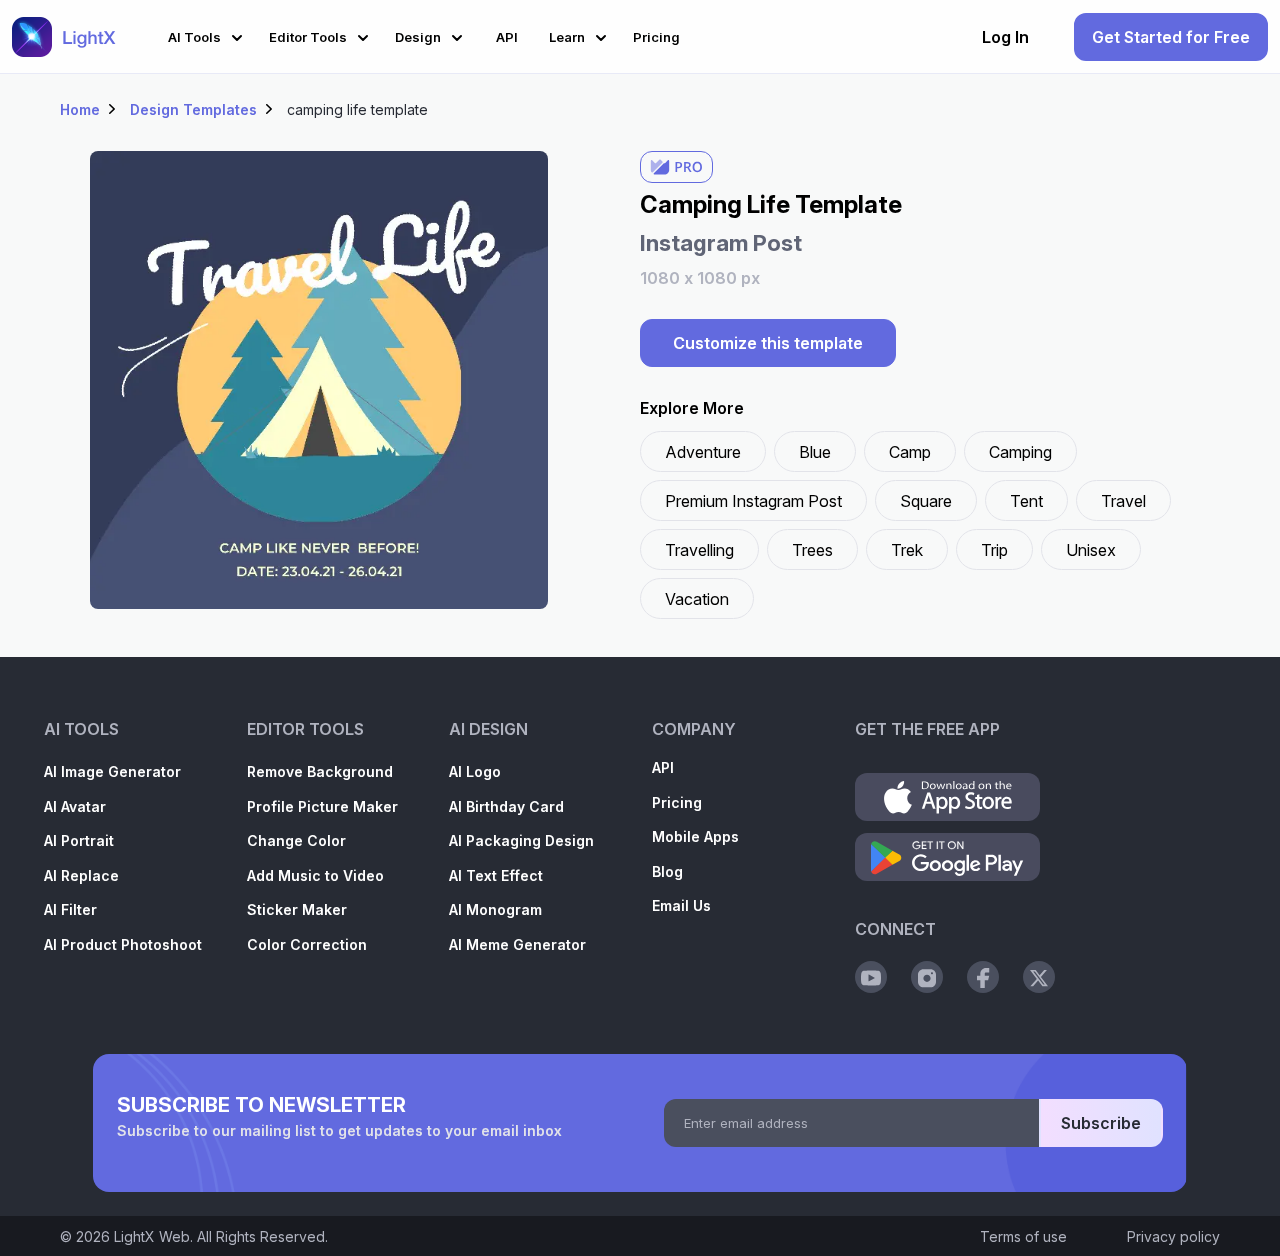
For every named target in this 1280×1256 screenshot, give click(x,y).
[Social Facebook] (983, 977)
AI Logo (475, 771)
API (663, 767)
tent (1026, 501)
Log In (1005, 37)
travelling (699, 550)
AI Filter (70, 909)
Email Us (681, 905)
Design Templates (193, 109)
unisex (1091, 550)
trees (812, 550)
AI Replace (81, 875)
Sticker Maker (297, 909)
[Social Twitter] (1039, 977)
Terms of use (1023, 1236)
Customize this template (768, 343)
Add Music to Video (315, 875)
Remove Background (320, 771)
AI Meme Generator (517, 944)
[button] (208, 34)
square (926, 501)
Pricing (677, 802)
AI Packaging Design (521, 840)
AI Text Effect (496, 875)
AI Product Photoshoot (123, 944)
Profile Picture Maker (322, 806)
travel (1123, 501)
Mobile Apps (695, 836)
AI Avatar (75, 806)
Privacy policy (1173, 1236)
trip (994, 550)
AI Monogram (495, 909)
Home (80, 109)
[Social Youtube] (871, 977)
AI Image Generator (112, 771)
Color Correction (307, 944)
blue (815, 452)
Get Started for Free (1171, 37)
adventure (703, 452)
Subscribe (1101, 1123)
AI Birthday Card (506, 806)
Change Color (296, 840)
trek (907, 550)
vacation (697, 599)
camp (910, 452)
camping (1020, 452)
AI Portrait (79, 840)
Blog (667, 871)
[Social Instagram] (927, 977)
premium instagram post (753, 501)
